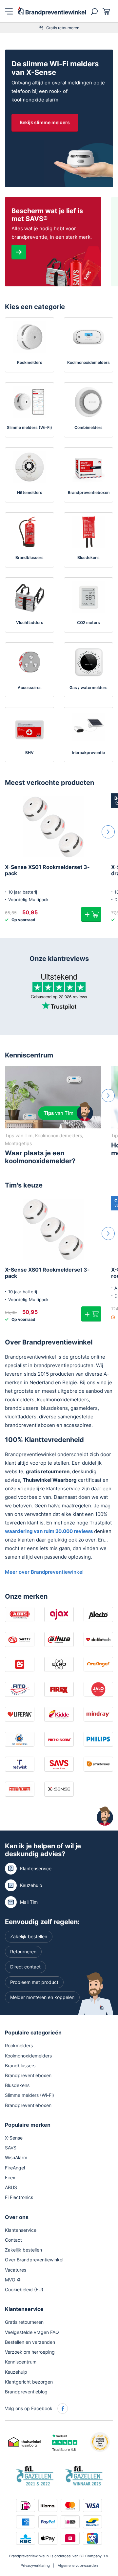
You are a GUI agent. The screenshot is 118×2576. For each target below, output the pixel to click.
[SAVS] (59, 1764)
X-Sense (14, 2138)
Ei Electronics (19, 2198)
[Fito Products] (20, 1689)
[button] (91, 914)
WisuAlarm (16, 2158)
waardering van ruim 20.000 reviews (49, 1531)
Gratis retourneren (63, 28)
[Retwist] (20, 1764)
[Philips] (98, 1739)
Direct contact (25, 1967)
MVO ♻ (13, 2280)
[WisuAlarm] (20, 1789)
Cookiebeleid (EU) (24, 2289)
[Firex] (59, 1689)
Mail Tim (29, 1902)
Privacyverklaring (35, 2566)
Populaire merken (28, 2125)
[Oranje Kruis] (20, 1739)
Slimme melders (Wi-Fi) (29, 2095)
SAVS (11, 2148)
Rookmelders (19, 2046)
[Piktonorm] (59, 1739)
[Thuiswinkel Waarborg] (25, 2442)
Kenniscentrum (29, 1055)
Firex (10, 2177)
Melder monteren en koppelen (42, 1997)
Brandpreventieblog (26, 2392)
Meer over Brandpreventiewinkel (44, 1572)
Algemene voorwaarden (78, 2566)
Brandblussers (20, 2065)
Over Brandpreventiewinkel (34, 2260)
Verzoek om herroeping (30, 2352)
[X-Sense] (59, 1789)
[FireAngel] (98, 1664)
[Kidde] (59, 1714)
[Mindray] (98, 1714)
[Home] (52, 11)
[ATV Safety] (20, 1639)
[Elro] (59, 1664)
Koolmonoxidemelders (28, 2056)
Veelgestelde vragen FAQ (32, 2332)
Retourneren (23, 1952)
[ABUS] (20, 1614)
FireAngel (15, 2168)
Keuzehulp (31, 1885)
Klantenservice (36, 1868)
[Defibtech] (98, 1639)
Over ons (17, 2217)
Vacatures (16, 2270)
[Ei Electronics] (20, 1664)
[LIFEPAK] (20, 1714)
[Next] (108, 832)
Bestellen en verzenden (30, 2342)
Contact (13, 2240)
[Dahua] (59, 1639)
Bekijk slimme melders (45, 122)
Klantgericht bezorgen (29, 2382)
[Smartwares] (98, 1764)
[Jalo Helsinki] (98, 1689)
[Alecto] (98, 1614)
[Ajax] (59, 1614)
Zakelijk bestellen (29, 1936)
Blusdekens (17, 2085)
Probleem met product (34, 1982)
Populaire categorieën (33, 2032)
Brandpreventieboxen (28, 2075)
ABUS (11, 2187)
